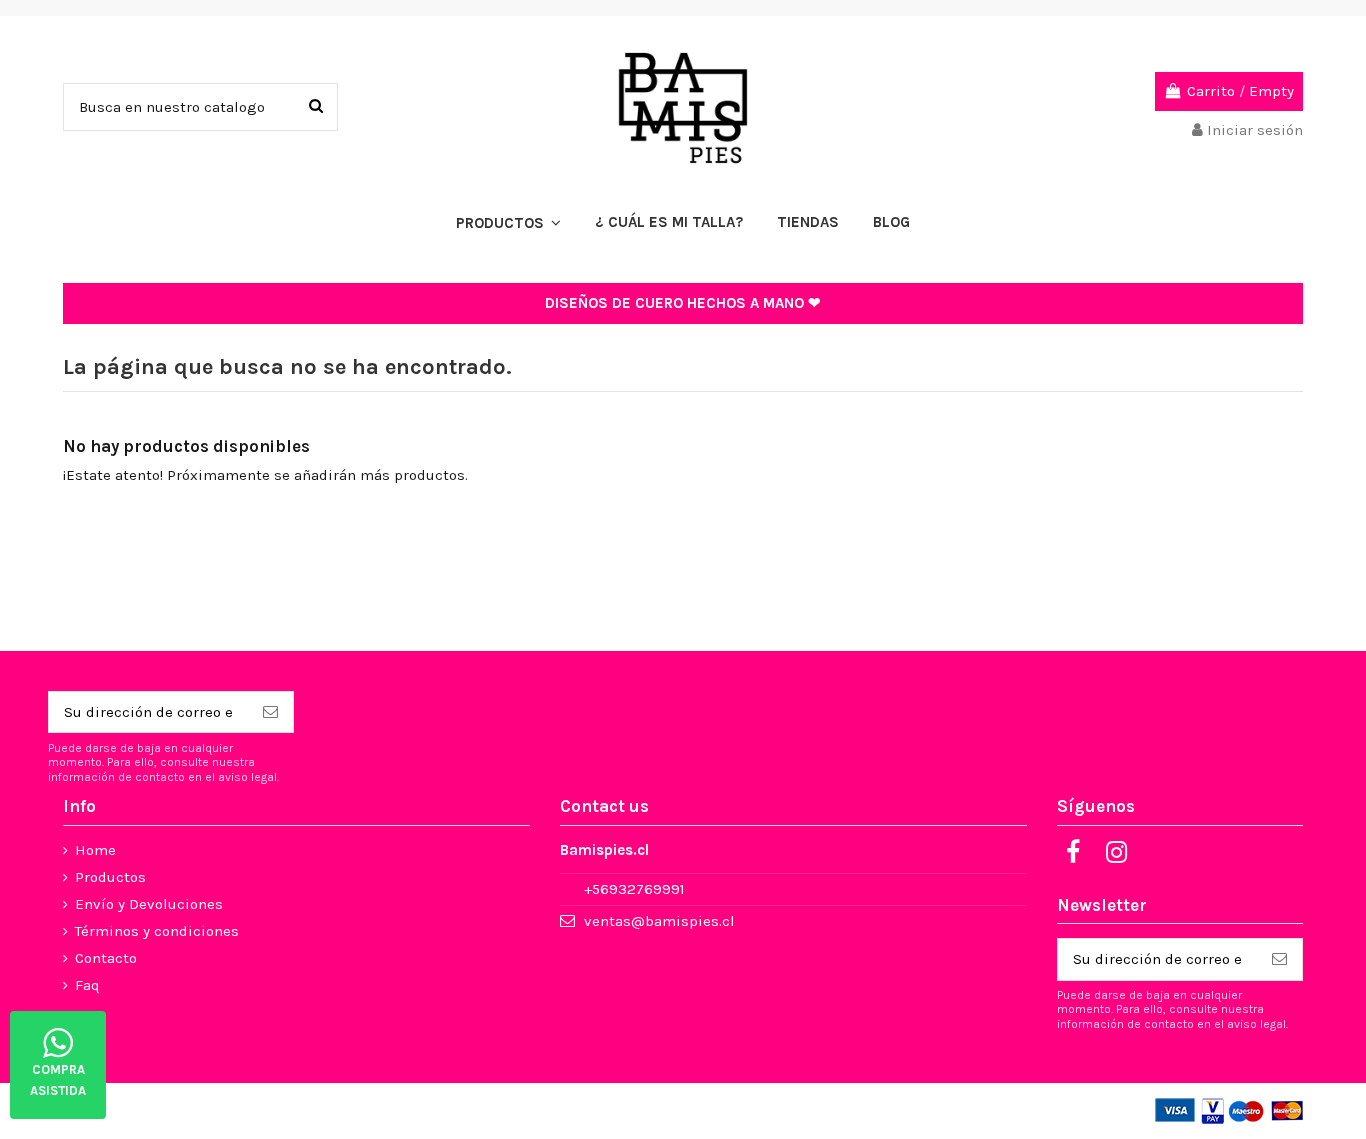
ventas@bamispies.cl (659, 921)
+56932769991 (634, 889)
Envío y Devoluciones (149, 904)
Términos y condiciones (157, 931)
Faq (87, 985)
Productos (110, 877)
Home (95, 850)
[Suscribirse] (270, 712)
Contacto (106, 958)
